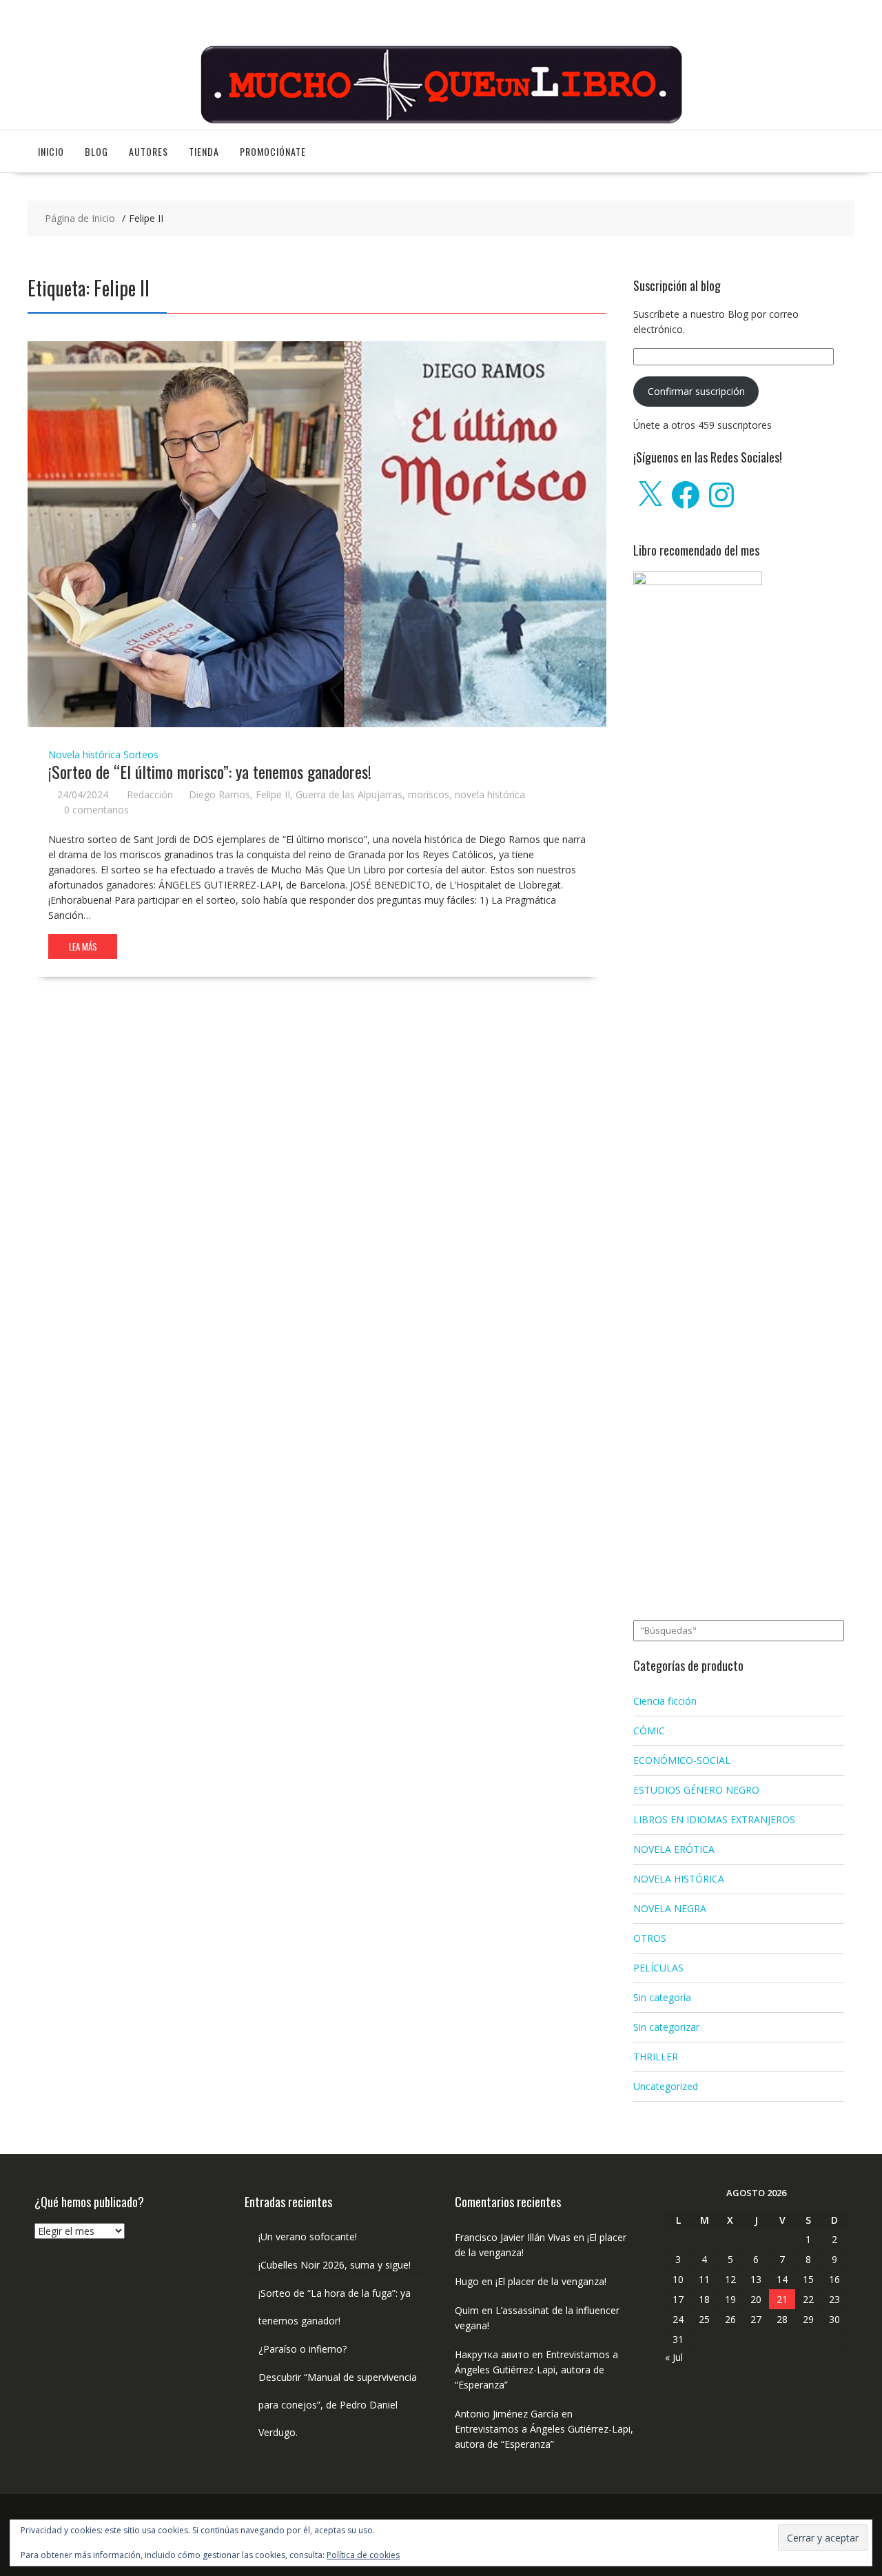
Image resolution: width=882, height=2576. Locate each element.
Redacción (150, 794)
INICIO (51, 151)
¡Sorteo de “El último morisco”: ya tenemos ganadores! (210, 771)
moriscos (429, 794)
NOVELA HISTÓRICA (679, 1879)
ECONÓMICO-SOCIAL (682, 1760)
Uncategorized (666, 2086)
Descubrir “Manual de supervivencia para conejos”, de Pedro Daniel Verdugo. (338, 2405)
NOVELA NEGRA (670, 1908)
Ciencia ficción (665, 1701)
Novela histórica (84, 754)
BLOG (96, 151)
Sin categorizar (666, 2027)
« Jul (674, 2357)
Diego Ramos (219, 794)
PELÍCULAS (658, 1968)
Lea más (83, 946)
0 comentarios (96, 810)
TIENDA (204, 151)
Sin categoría (662, 1997)
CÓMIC (649, 1731)
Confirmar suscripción (696, 391)
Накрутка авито (492, 2354)
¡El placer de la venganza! (551, 2281)
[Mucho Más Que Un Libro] (441, 122)
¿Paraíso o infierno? (302, 2349)
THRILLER (656, 2057)
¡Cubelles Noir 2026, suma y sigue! (335, 2265)
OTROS (650, 1938)
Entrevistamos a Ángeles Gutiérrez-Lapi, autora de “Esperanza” (536, 2370)
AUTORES (148, 151)
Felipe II (273, 794)
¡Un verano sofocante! (308, 2237)
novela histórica (490, 794)
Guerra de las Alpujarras (349, 794)
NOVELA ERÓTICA (674, 1849)
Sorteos (141, 754)
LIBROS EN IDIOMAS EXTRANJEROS (714, 1819)
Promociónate (273, 151)
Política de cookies (363, 2555)
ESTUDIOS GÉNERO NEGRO (696, 1790)
